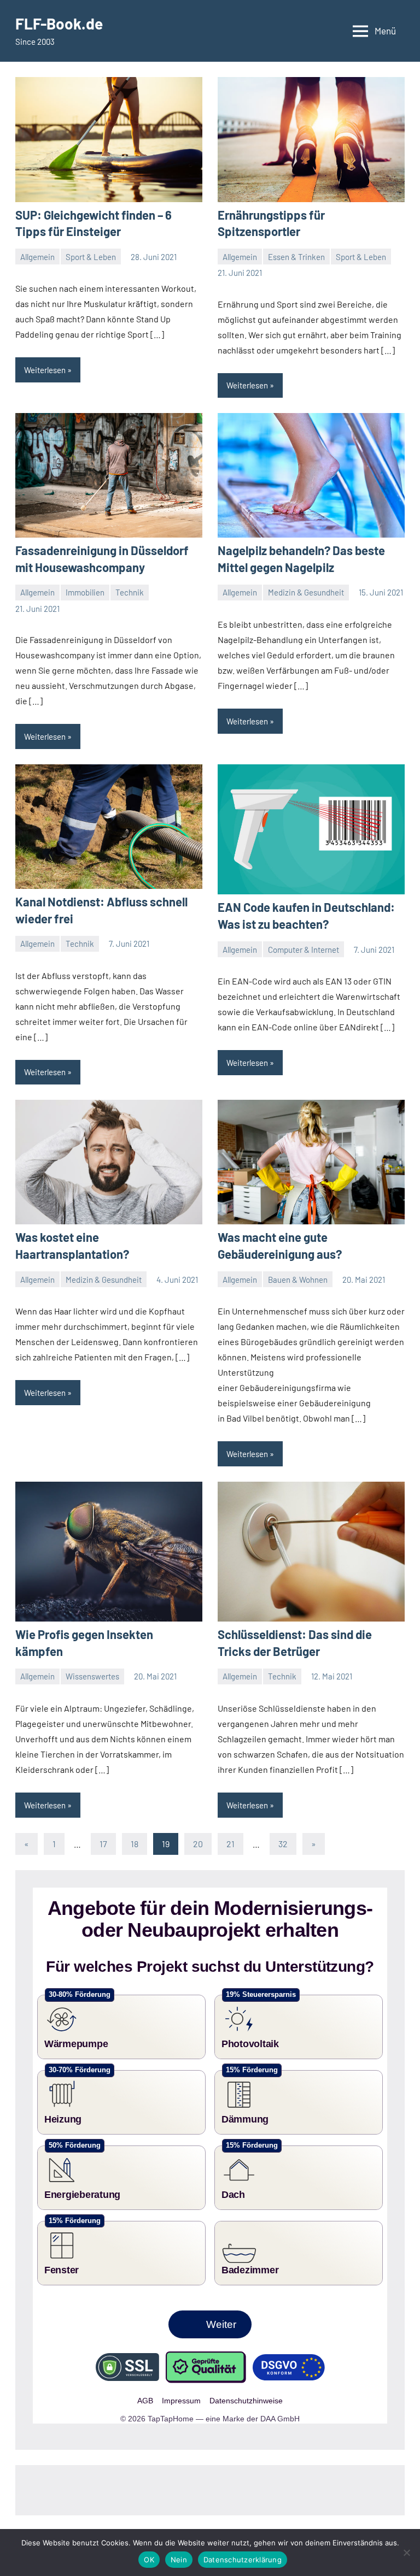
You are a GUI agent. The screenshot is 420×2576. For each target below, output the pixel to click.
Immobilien (85, 592)
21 (231, 1844)
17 (103, 1844)
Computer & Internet (304, 950)
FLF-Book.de (59, 23)
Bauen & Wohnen (298, 1280)
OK (149, 2560)
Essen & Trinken (296, 257)
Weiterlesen (45, 370)
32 (283, 1844)
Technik (130, 592)
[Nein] (406, 2553)
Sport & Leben (91, 257)
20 (198, 1844)
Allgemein (37, 257)
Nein (179, 2560)
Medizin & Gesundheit (306, 592)
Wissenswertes (92, 1676)
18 (135, 1844)
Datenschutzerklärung (243, 2560)
